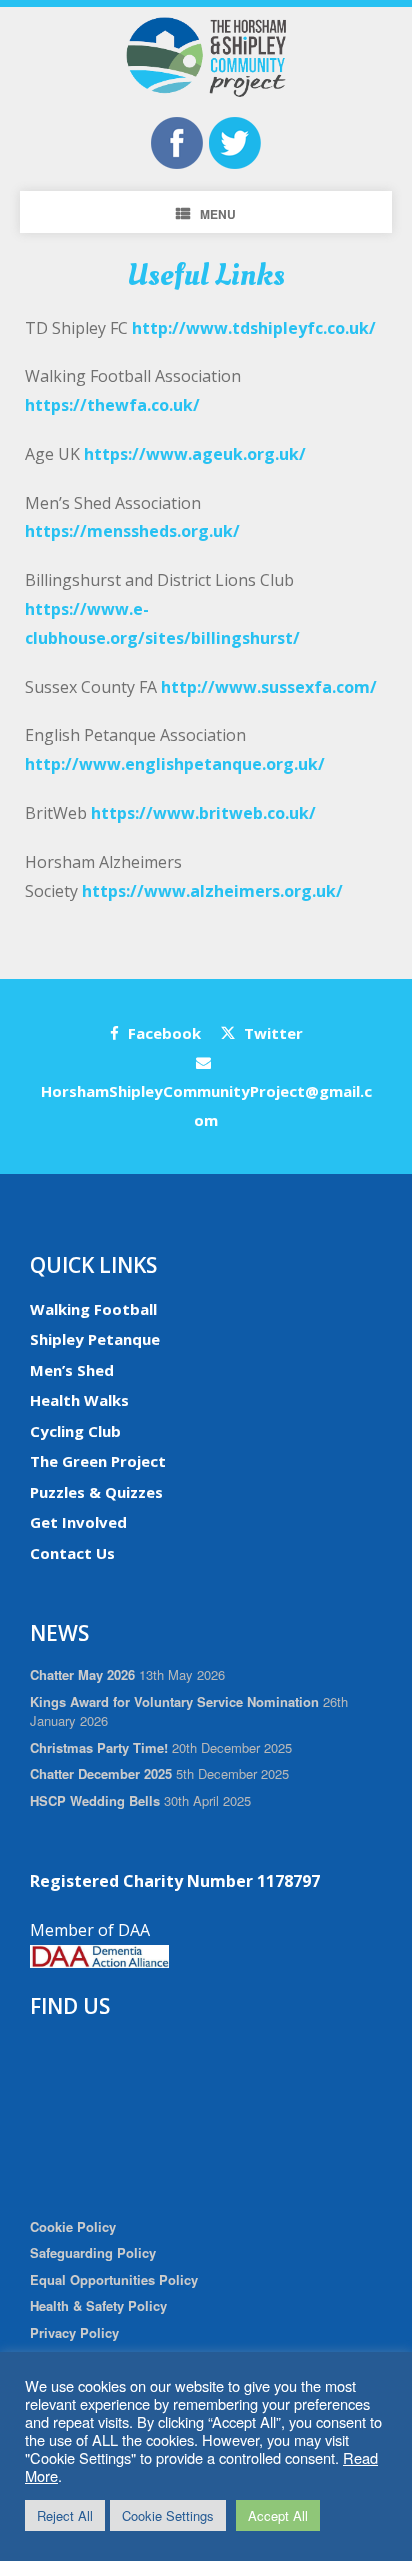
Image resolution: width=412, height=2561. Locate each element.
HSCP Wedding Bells (95, 1800)
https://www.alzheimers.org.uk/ (212, 891)
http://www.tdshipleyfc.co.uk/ (254, 328)
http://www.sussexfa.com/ (269, 687)
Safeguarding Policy (93, 2252)
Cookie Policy (73, 2226)
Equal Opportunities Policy (114, 2279)
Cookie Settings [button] (168, 2515)
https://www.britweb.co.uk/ (203, 813)
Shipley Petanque (95, 1339)
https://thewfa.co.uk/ (112, 405)
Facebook (162, 1033)
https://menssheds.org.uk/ (132, 531)
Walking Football (93, 1309)
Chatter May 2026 (82, 1674)
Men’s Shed (72, 1370)
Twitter (271, 1033)
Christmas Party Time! (99, 1747)
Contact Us (72, 1553)
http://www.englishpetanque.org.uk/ (175, 764)
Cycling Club (75, 1431)
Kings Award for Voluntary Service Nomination (174, 1701)
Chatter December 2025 (101, 1773)
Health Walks (79, 1400)
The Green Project (98, 1461)
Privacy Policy (74, 2332)
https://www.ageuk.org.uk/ (195, 454)
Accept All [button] (278, 2515)
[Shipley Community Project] (206, 57)
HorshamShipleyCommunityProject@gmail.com (206, 1105)
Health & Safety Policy (98, 2305)
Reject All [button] (65, 2515)
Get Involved (78, 1522)
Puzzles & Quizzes (96, 1492)
